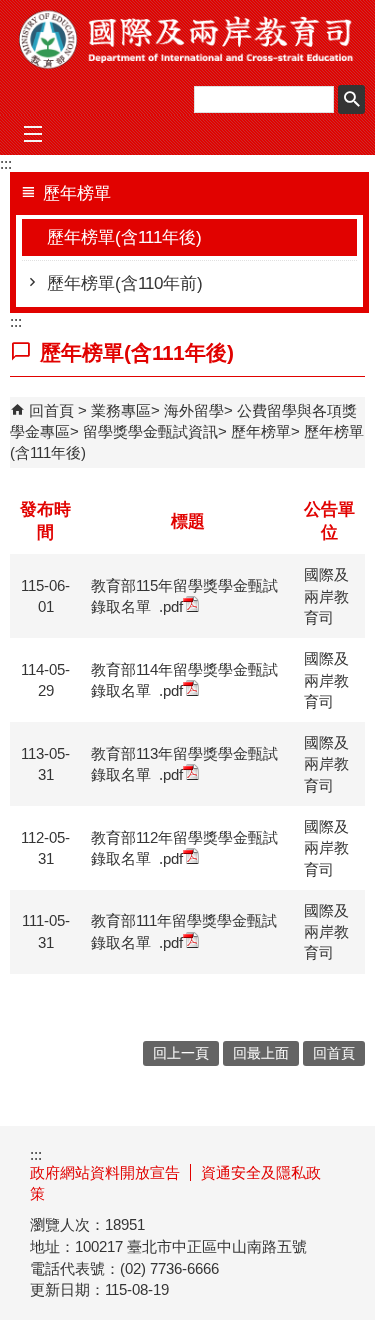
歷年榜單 (261, 431)
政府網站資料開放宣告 (105, 1172)
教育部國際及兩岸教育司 (188, 39)
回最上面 (261, 1053)
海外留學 (194, 410)
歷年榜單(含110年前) (125, 283)
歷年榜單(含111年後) (124, 237)
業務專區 (121, 410)
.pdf (171, 606)
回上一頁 (181, 1053)
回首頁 (51, 410)
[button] (351, 99)
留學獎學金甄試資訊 (150, 431)
